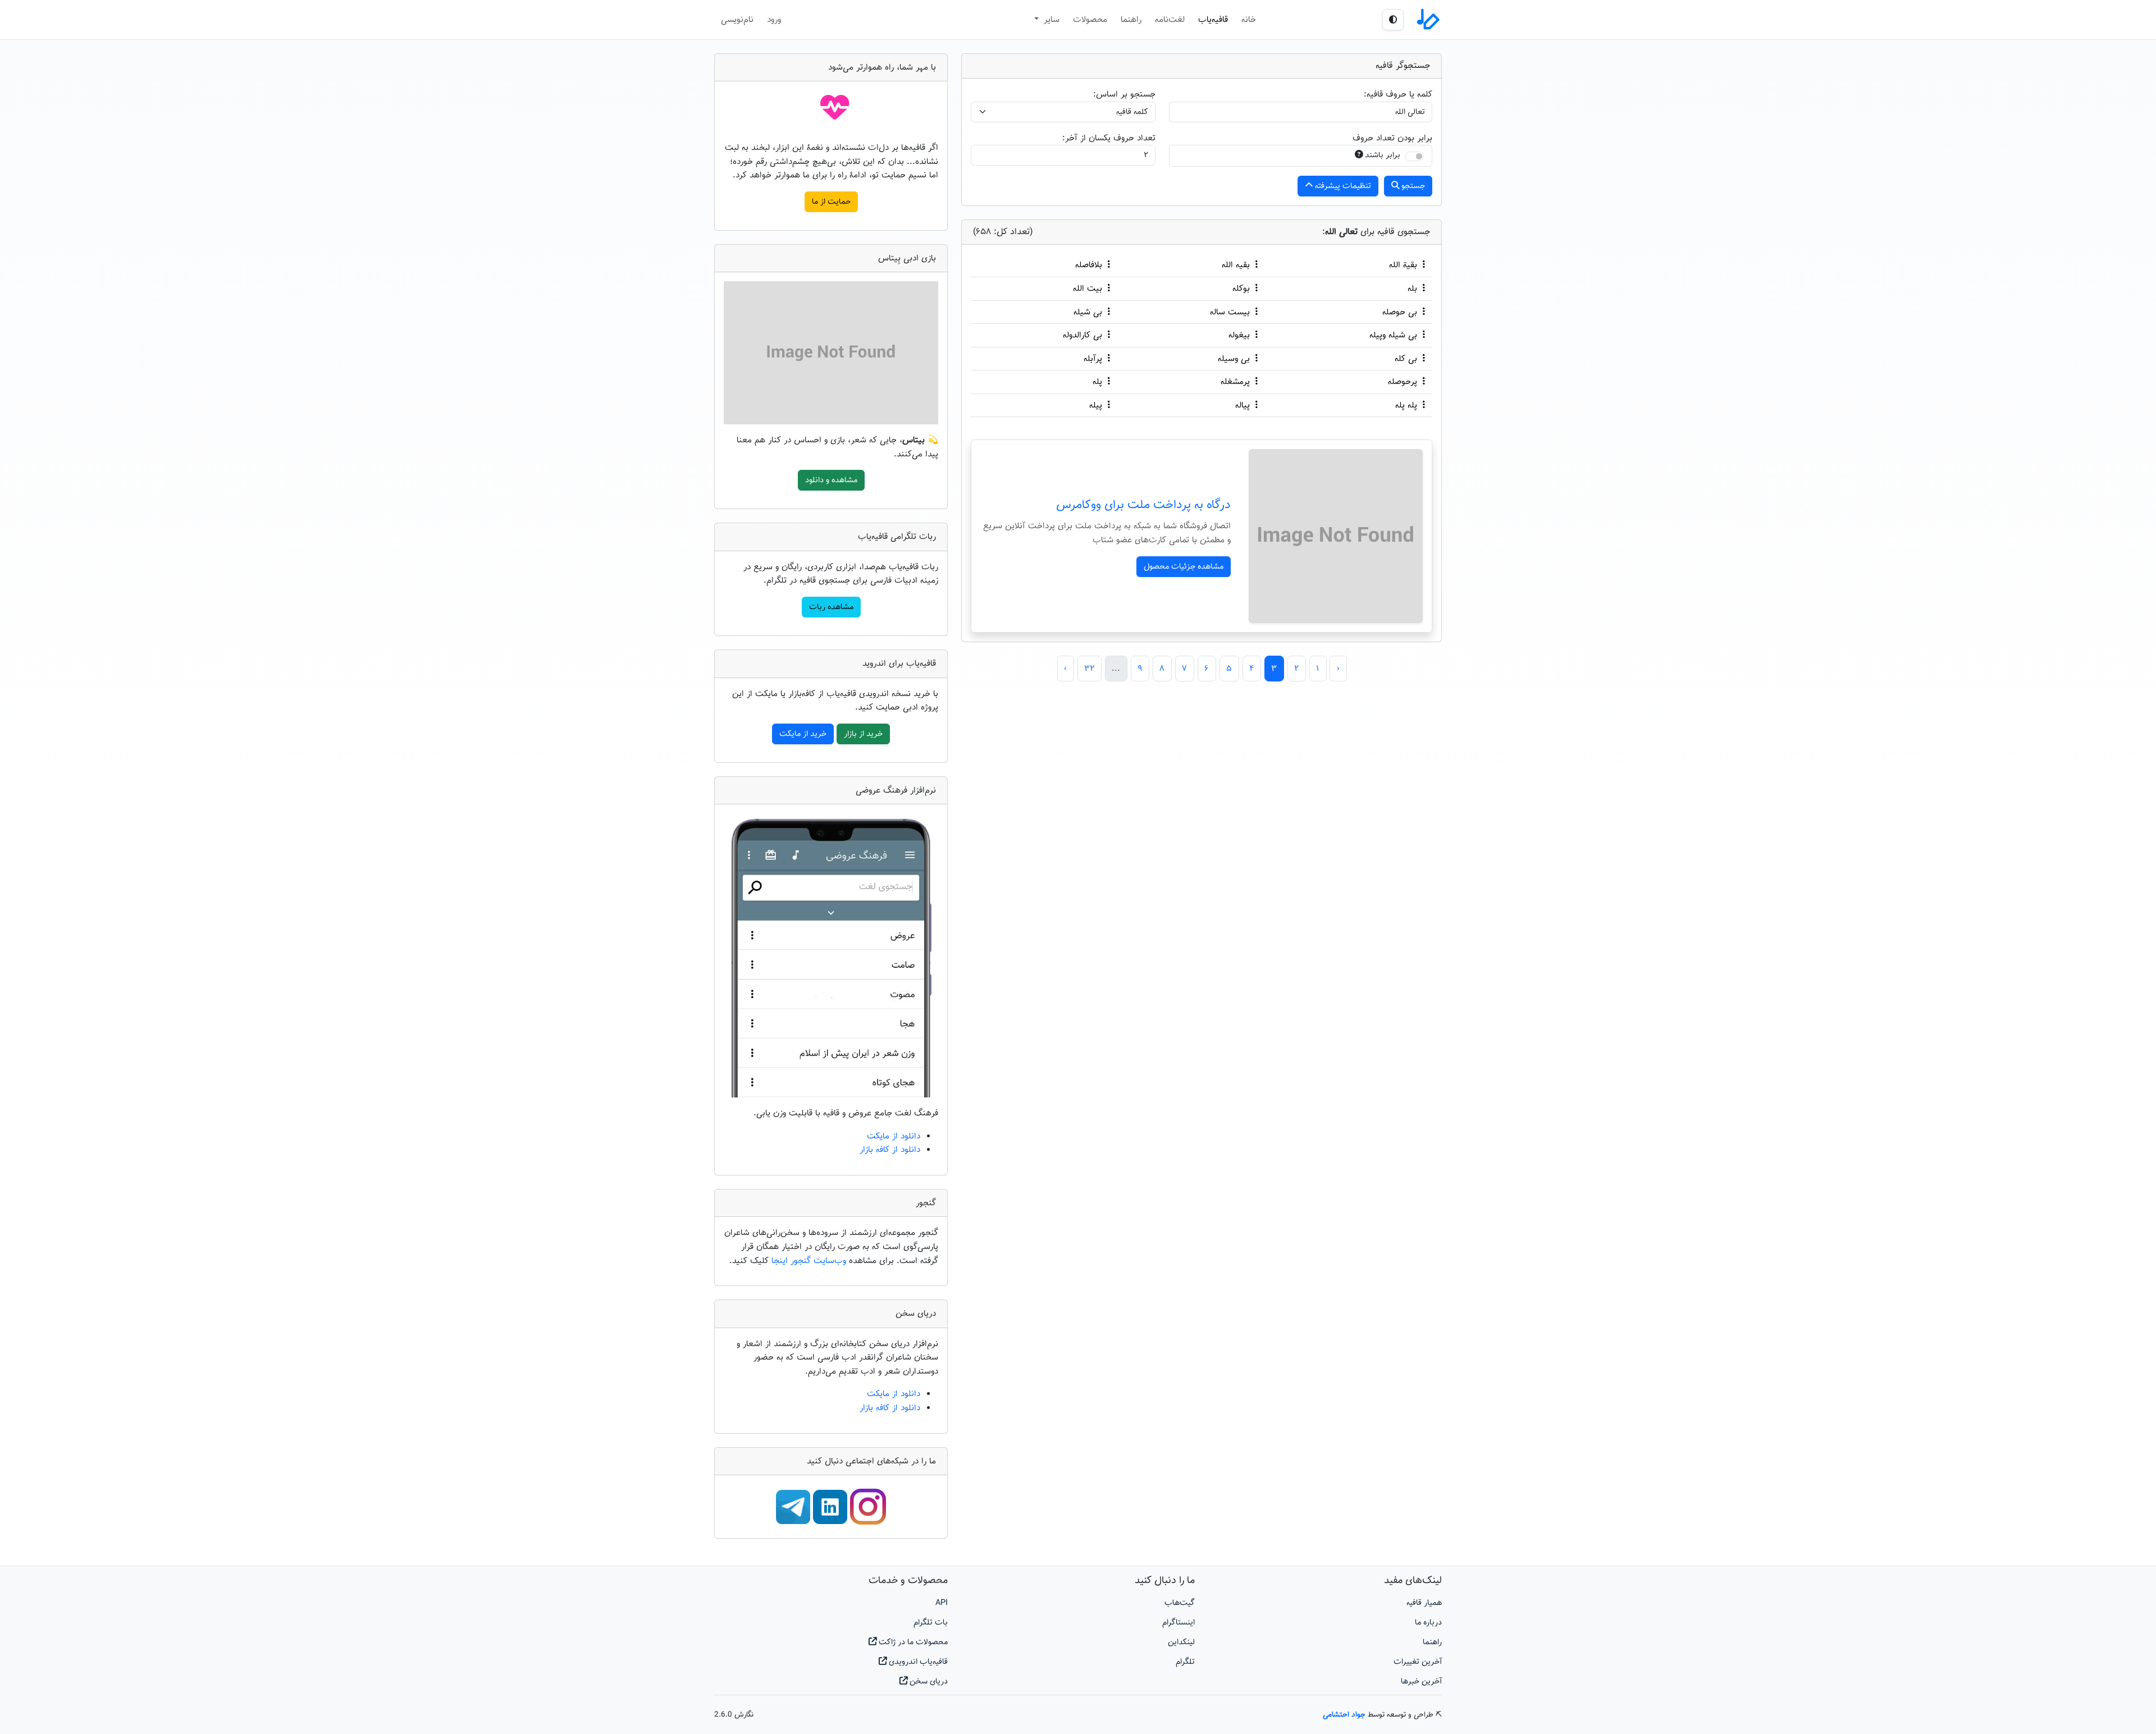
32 (1089, 669)
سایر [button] (1050, 20)
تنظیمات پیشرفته (1342, 186)
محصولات (1090, 20)
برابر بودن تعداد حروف (1392, 138)
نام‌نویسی (737, 20)
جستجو (1412, 186)
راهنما (1131, 20)
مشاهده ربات (831, 607)
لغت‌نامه (1170, 20)
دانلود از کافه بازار (890, 1150)
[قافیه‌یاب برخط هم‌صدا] (1427, 20)
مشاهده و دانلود (831, 480)
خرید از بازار (863, 734)
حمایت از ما (831, 202)
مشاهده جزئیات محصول (1184, 567)
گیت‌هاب (1180, 1603)
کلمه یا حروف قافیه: (1398, 94)
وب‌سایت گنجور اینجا (810, 1261)
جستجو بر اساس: (1124, 94)
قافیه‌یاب (1213, 20)
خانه (1249, 20)
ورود (774, 20)
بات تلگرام (931, 1623)
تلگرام (1185, 1662)
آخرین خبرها (1421, 1682)
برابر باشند (1383, 155)
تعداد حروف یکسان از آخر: (1109, 138)
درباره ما (1428, 1623)
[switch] (1414, 156)
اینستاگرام (1179, 1623)
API (942, 1603)
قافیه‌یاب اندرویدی (917, 1662)
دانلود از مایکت (894, 1136)
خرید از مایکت (803, 734)
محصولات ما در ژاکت (912, 1642)
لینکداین (1181, 1642)
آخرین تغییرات (1418, 1662)
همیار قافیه (1424, 1603)
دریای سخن (928, 1682)
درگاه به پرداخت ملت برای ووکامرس (1143, 505)
